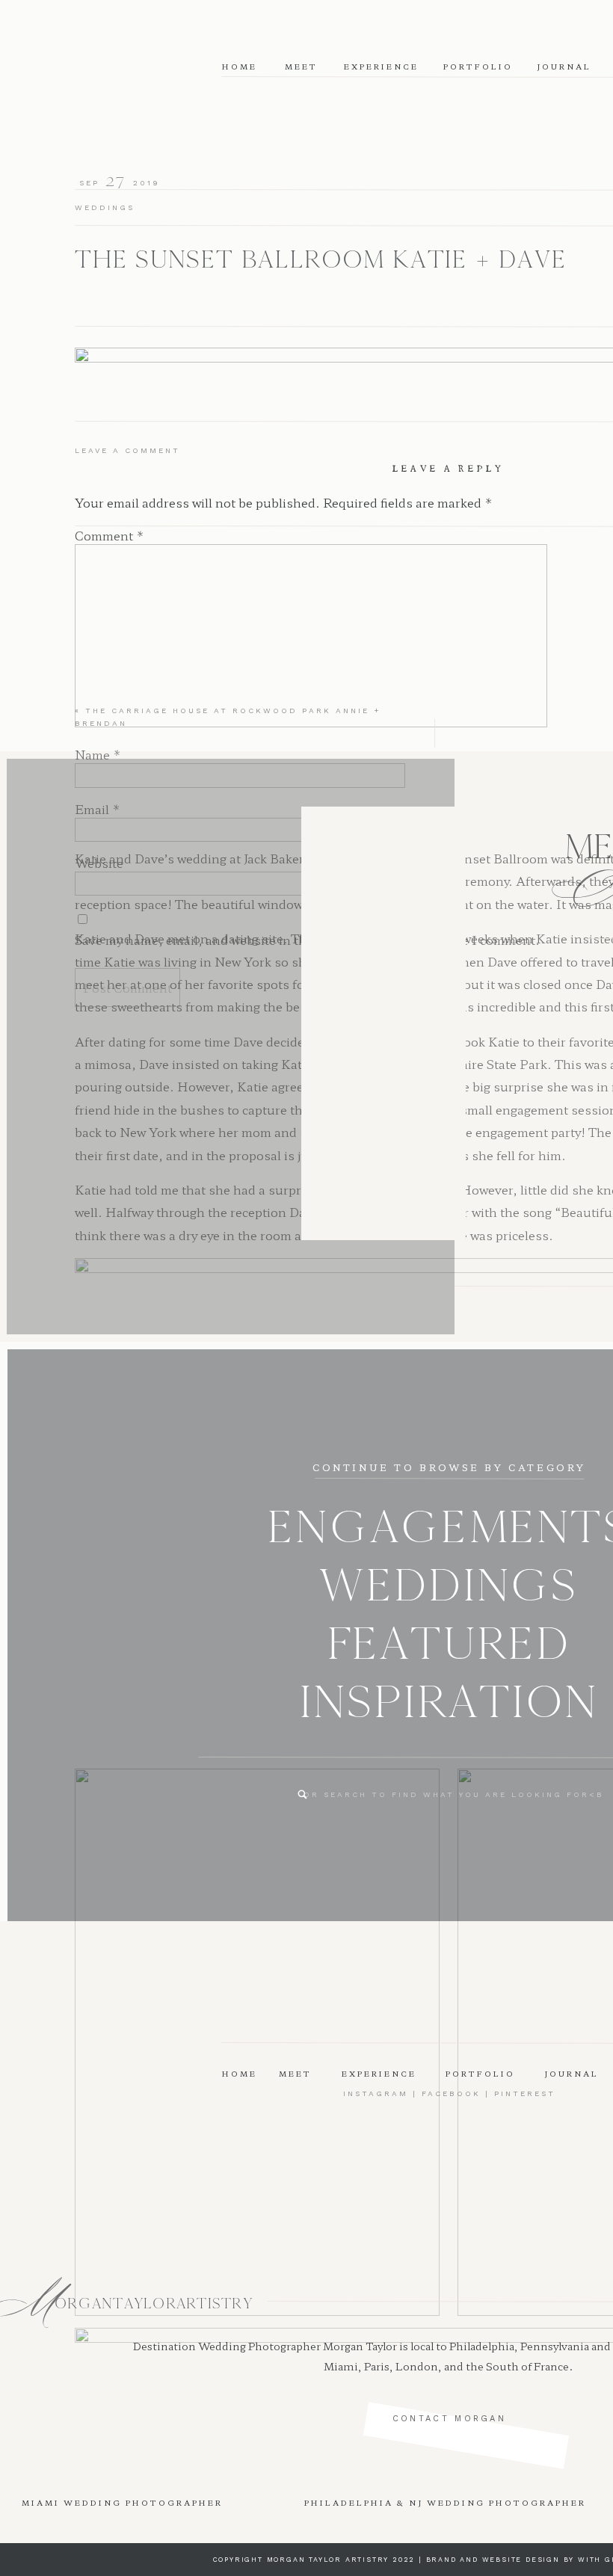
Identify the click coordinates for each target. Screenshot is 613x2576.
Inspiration (449, 1702)
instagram (376, 2093)
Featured (449, 1643)
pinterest (525, 2093)
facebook (451, 2093)
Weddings (105, 207)
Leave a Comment (127, 450)
